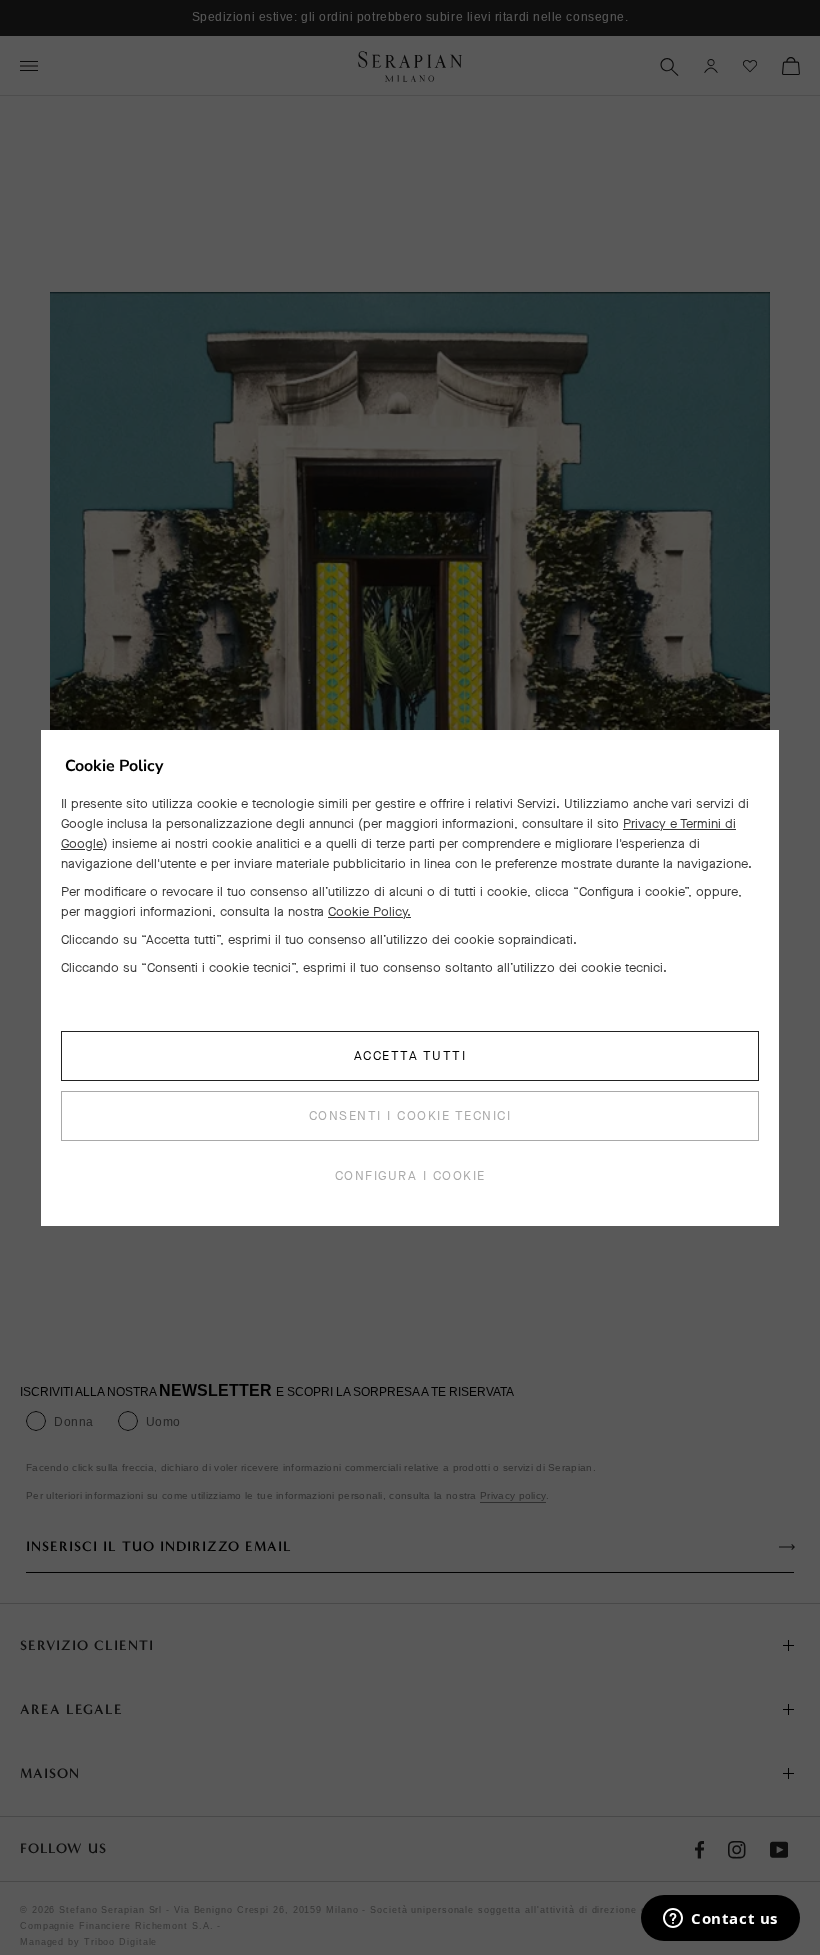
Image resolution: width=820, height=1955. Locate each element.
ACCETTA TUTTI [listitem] (410, 1055)
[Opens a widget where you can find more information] (720, 1920)
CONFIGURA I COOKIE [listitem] (410, 1175)
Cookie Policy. (369, 911)
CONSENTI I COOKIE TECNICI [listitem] (410, 1115)
